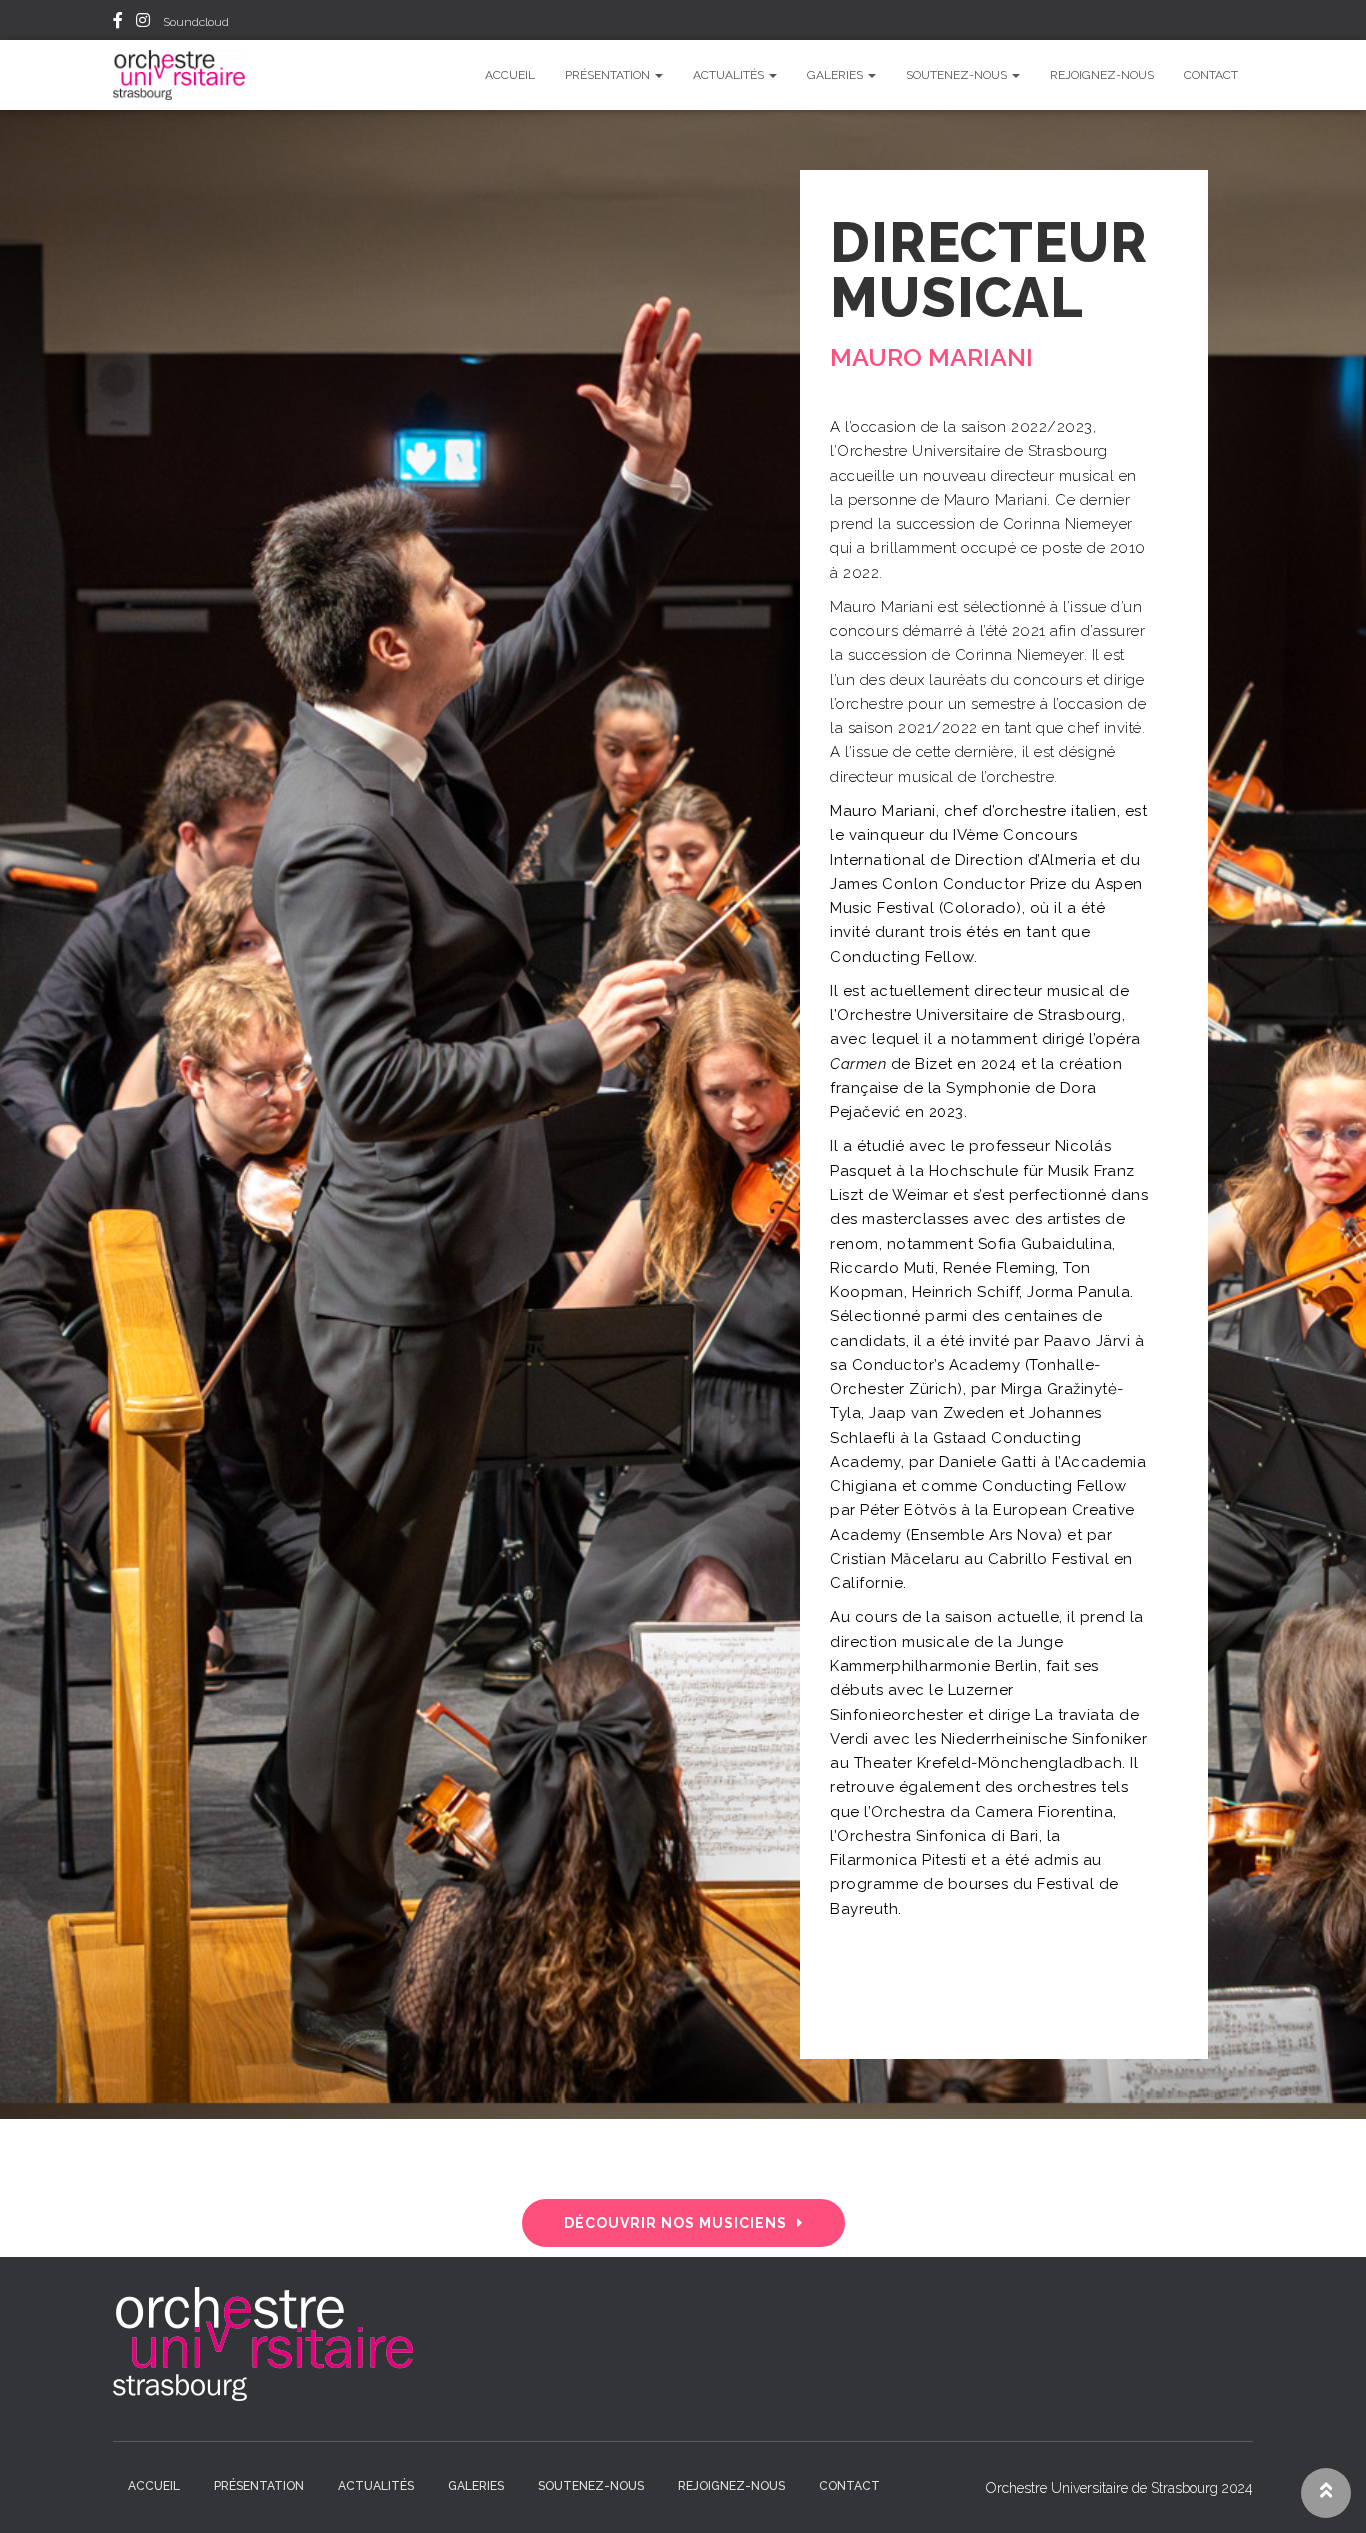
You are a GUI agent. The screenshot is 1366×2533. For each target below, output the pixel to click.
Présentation (609, 75)
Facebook (118, 23)
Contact (1211, 75)
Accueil (510, 75)
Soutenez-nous (958, 75)
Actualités (730, 75)
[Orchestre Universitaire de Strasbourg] (179, 75)
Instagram (143, 23)
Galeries (836, 75)
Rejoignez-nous (1102, 75)
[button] (683, 2223)
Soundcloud (196, 22)
